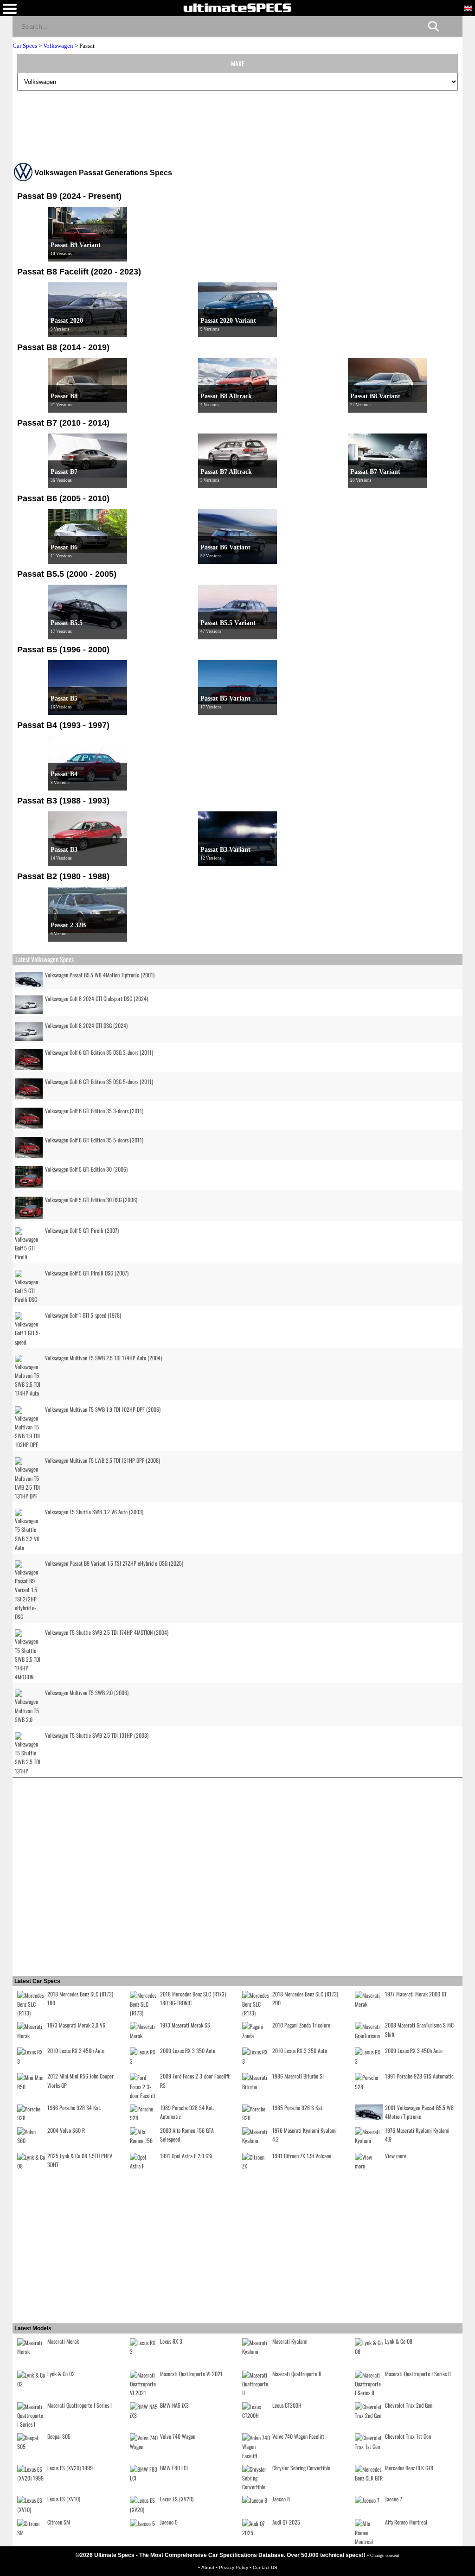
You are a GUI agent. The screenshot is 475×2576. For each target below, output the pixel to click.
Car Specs (25, 46)
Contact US (265, 2567)
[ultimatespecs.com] (237, 7)
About (209, 2567)
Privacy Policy (234, 2567)
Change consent (385, 2555)
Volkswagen (58, 46)
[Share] (452, 26)
